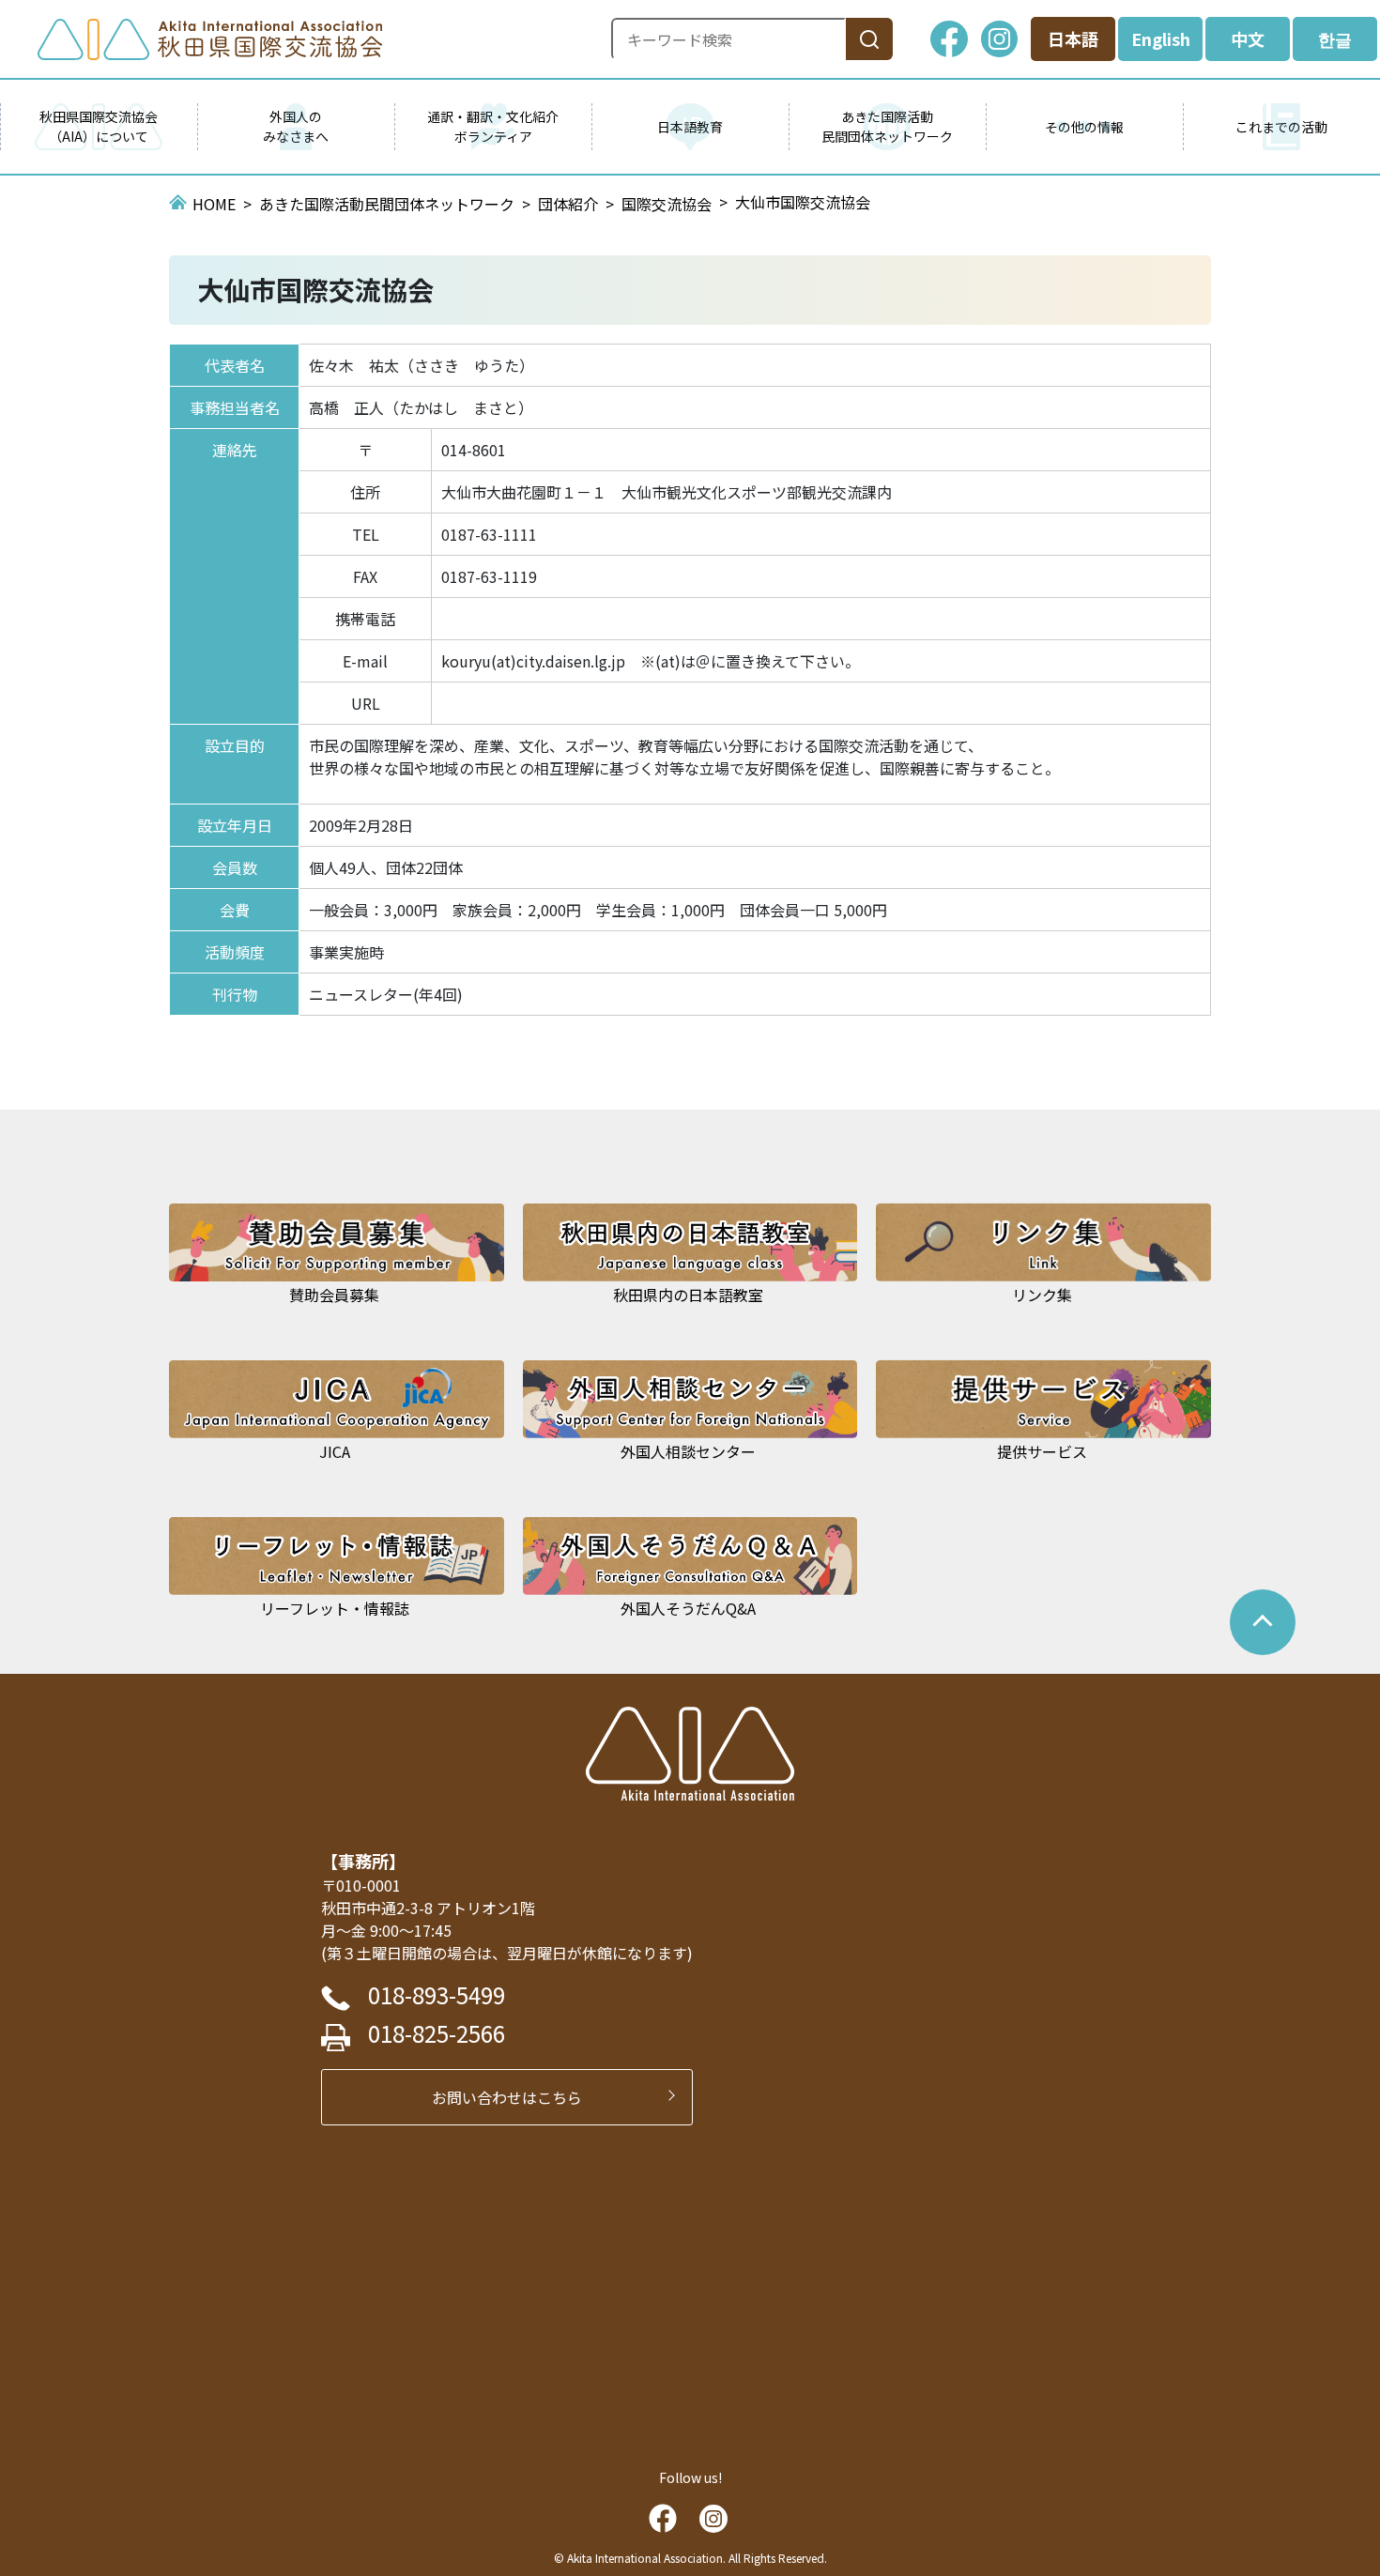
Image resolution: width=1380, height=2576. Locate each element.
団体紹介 (568, 204)
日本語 (1073, 38)
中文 (1248, 38)
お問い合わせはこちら (514, 2097)
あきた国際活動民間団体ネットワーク (387, 204)
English (1161, 38)
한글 (1335, 38)
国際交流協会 (667, 204)
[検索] (869, 39)
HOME (214, 204)
